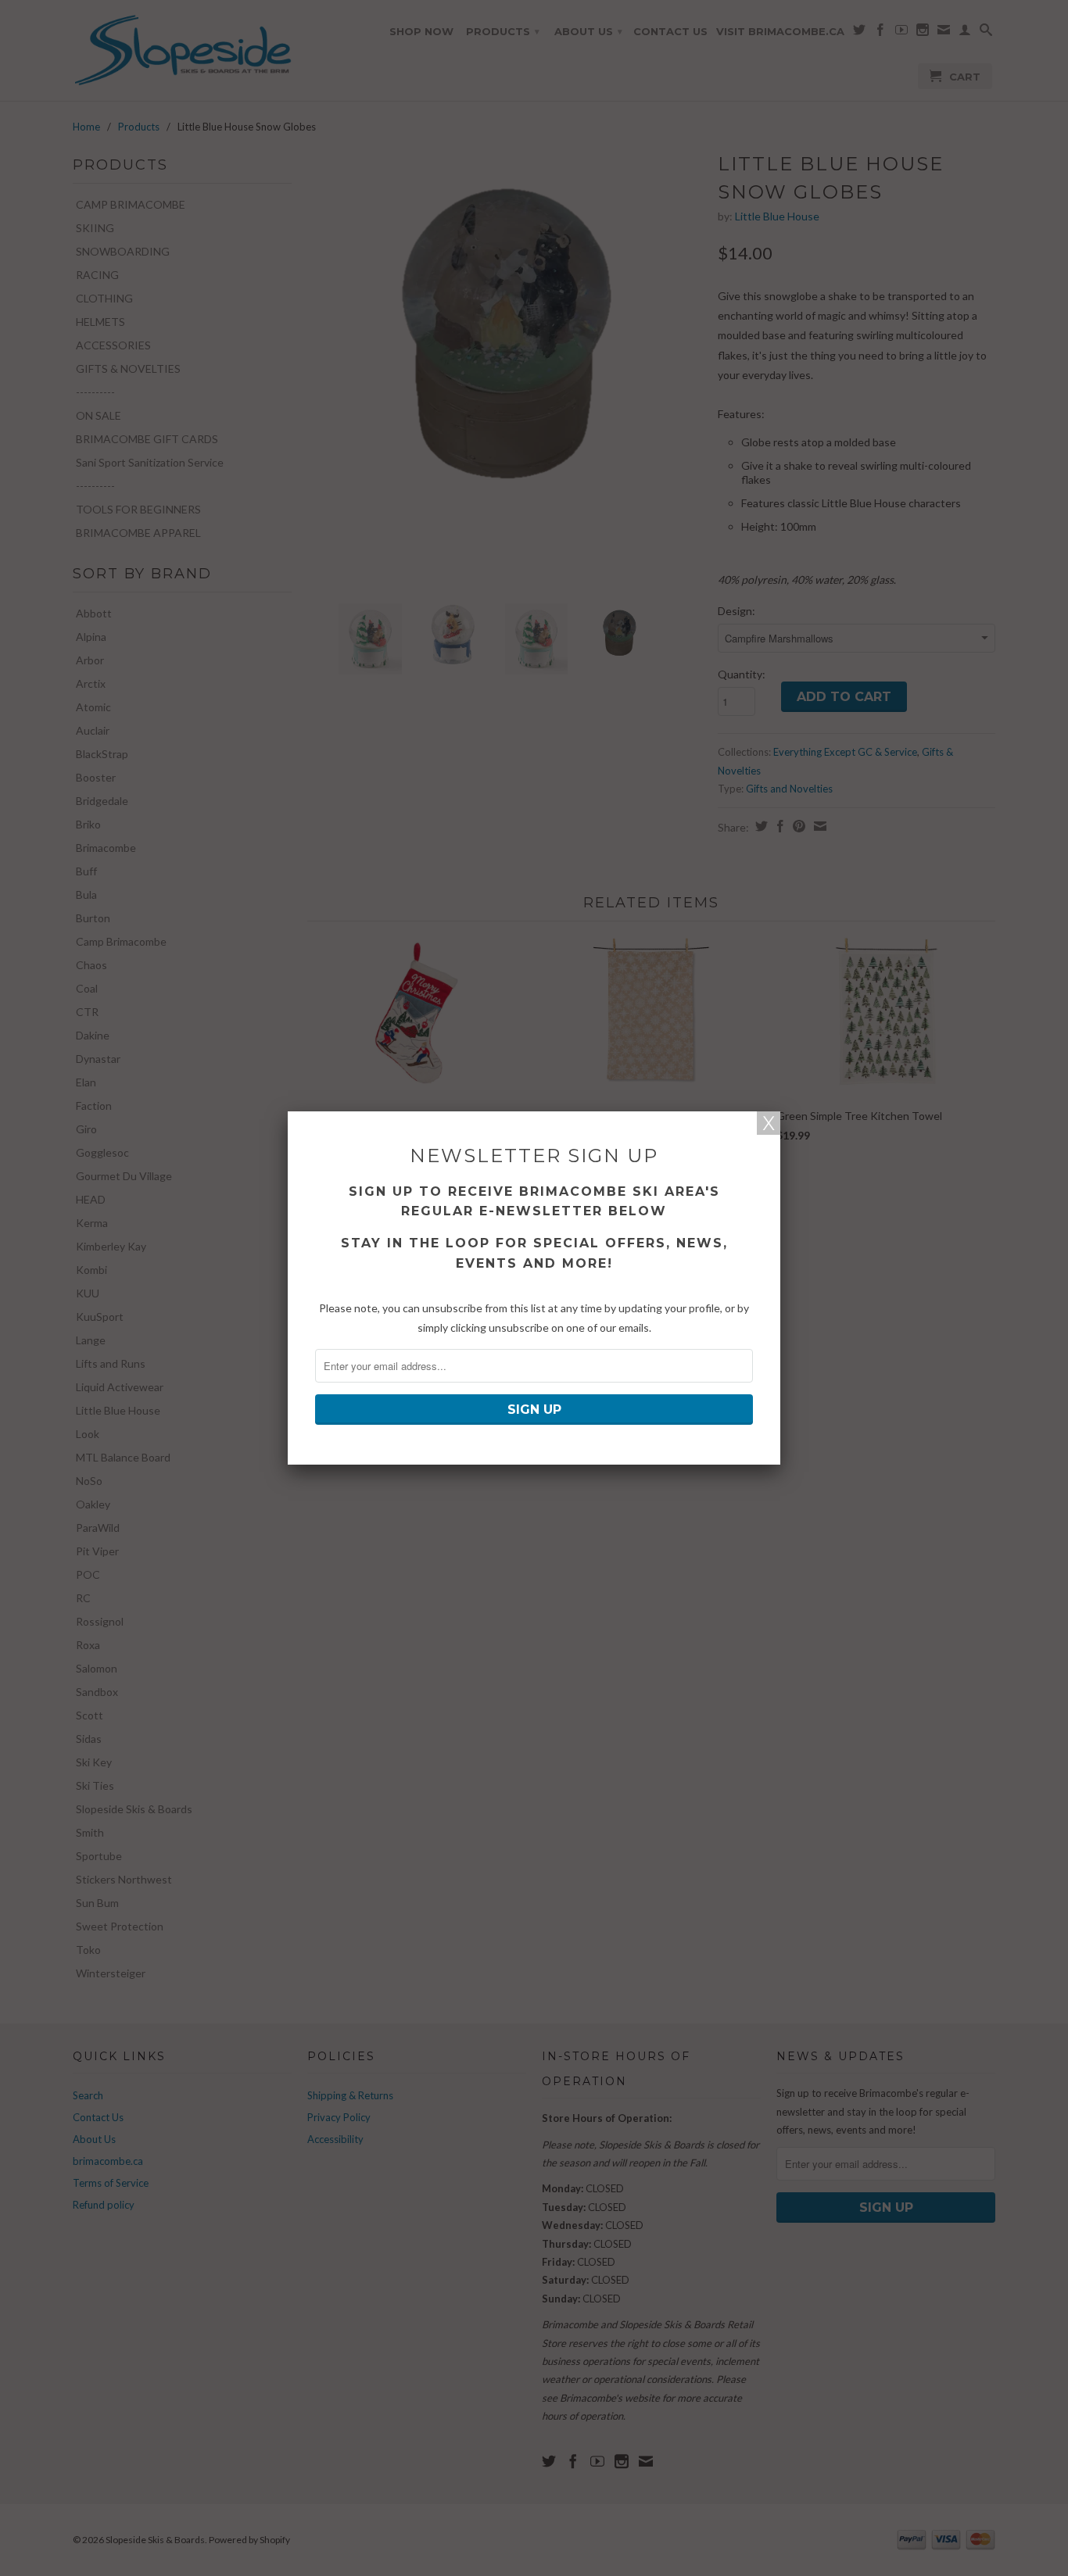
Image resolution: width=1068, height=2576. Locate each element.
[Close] (769, 1123)
